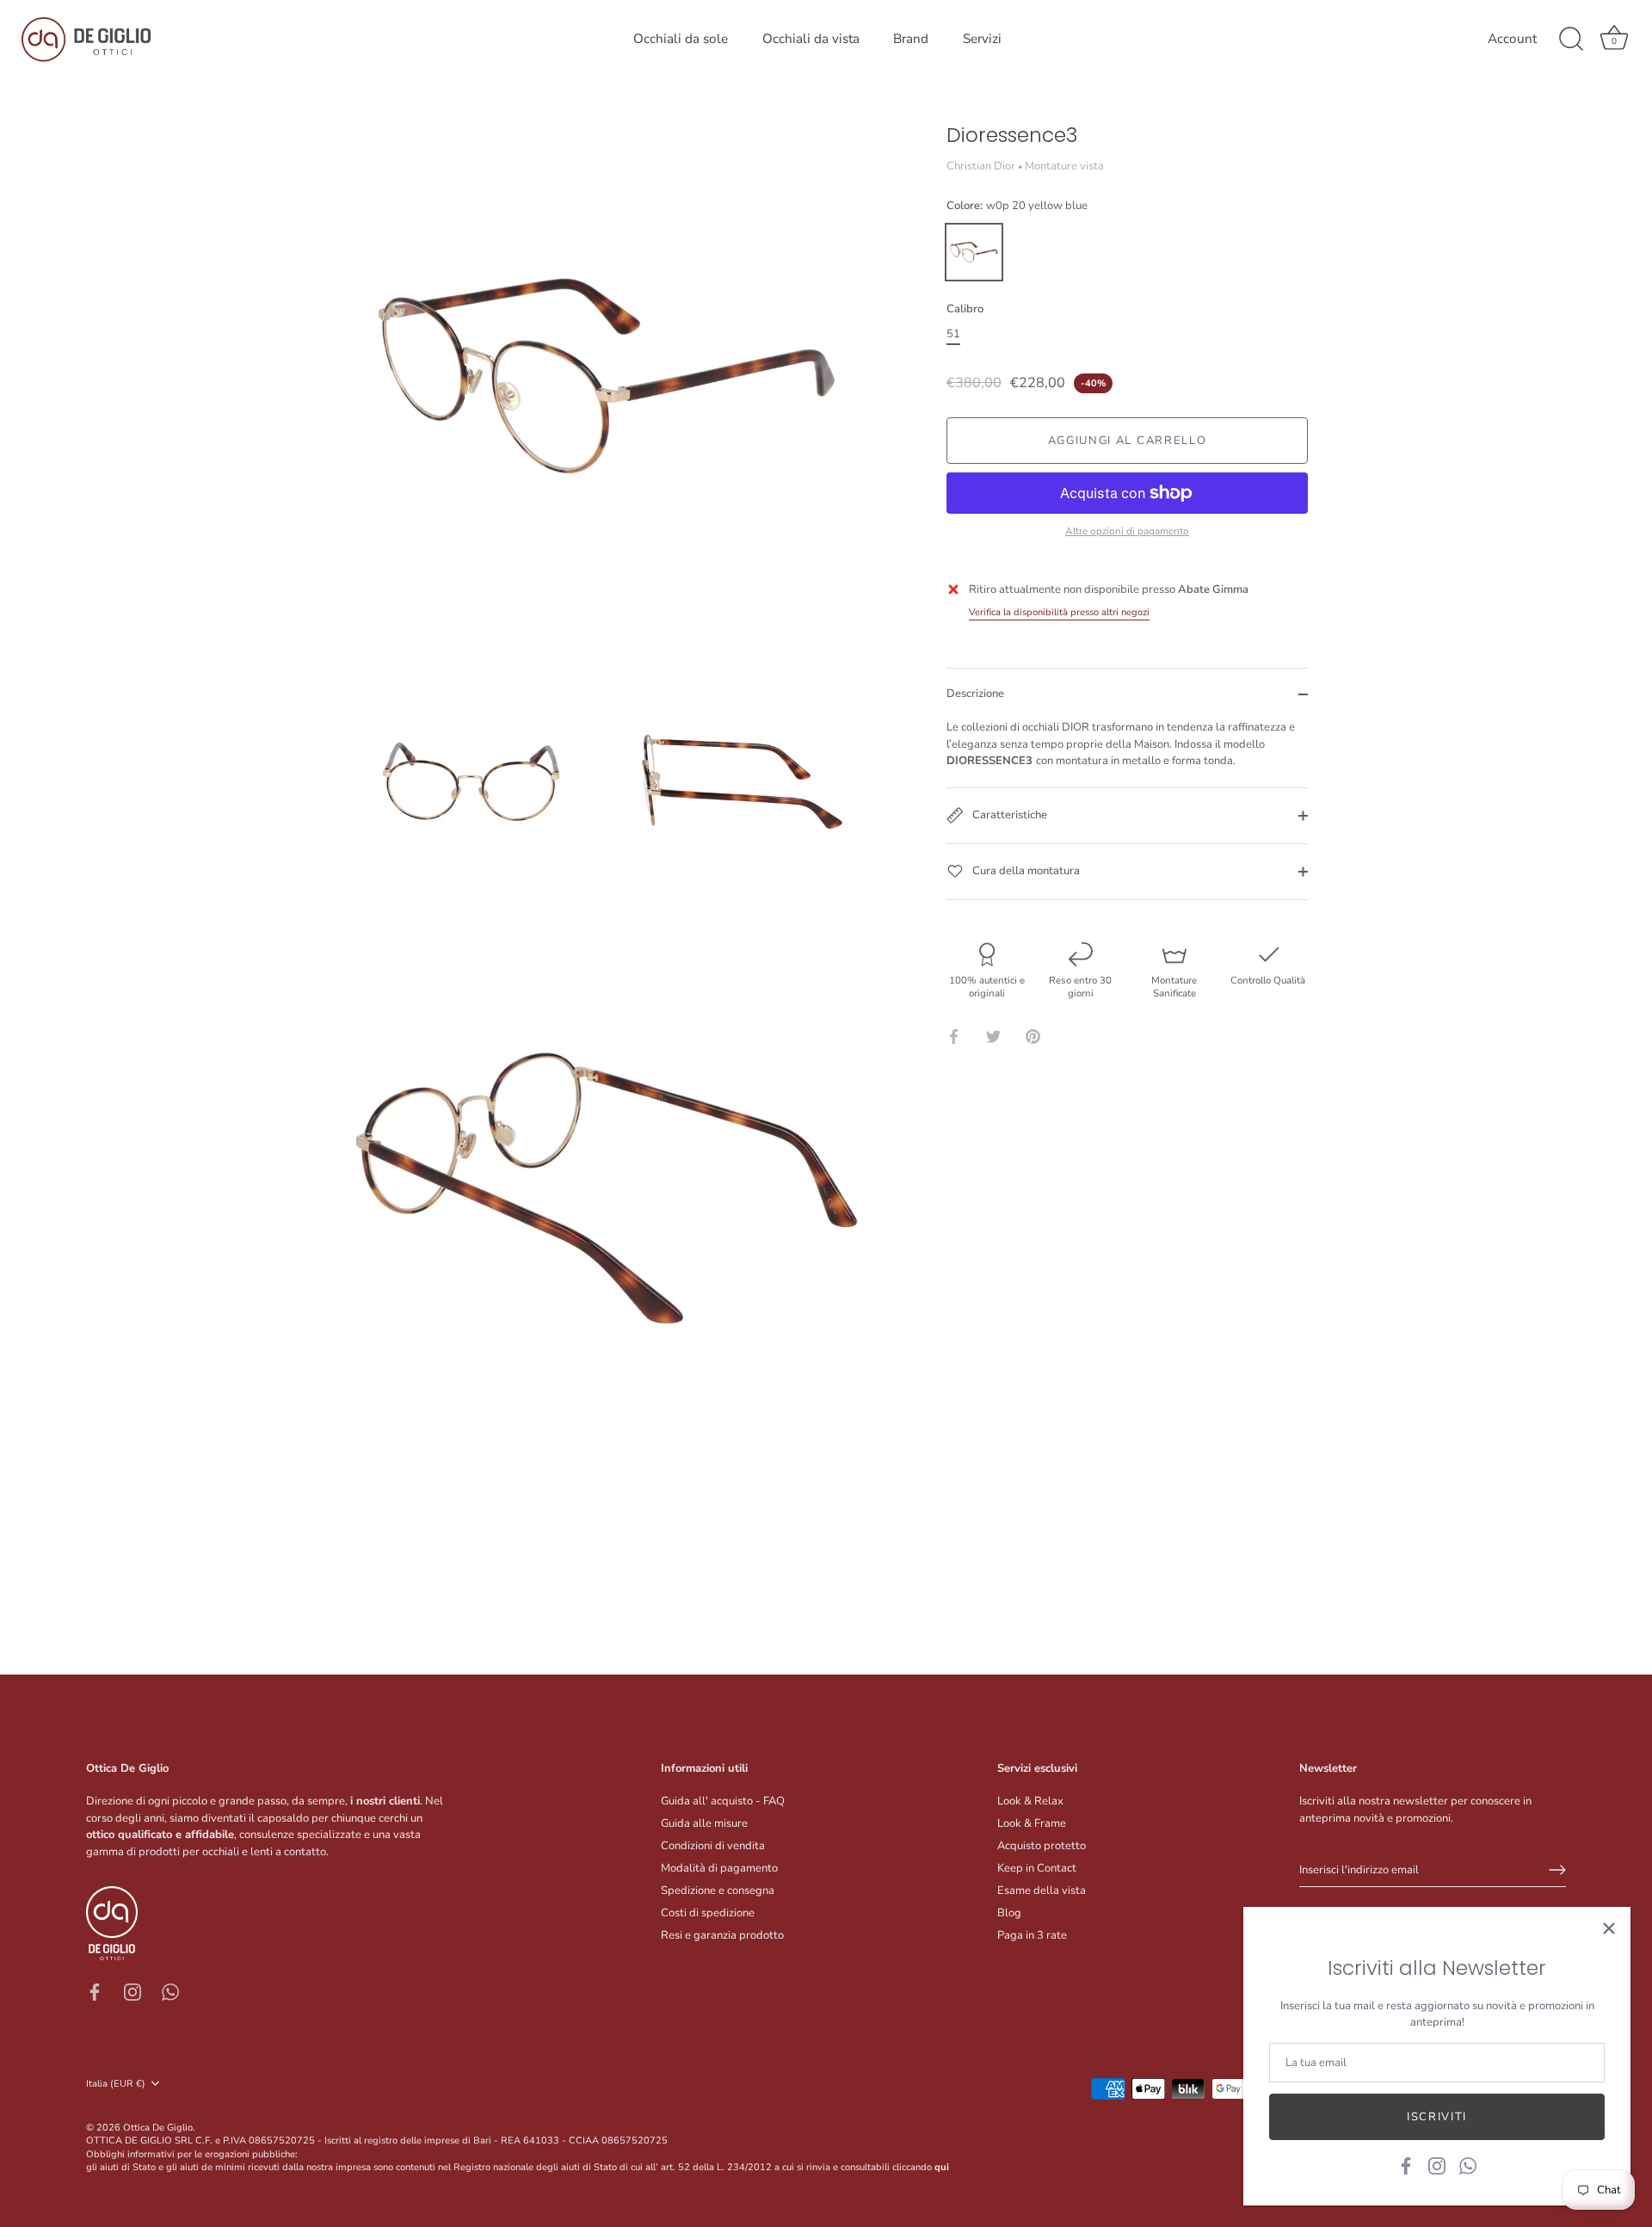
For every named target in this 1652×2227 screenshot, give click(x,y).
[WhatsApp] (1468, 2165)
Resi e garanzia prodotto (722, 1935)
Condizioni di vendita (713, 1846)
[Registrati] (1557, 1870)
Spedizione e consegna (718, 1891)
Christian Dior (981, 166)
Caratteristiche (1008, 815)
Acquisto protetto (1042, 1846)
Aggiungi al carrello (1128, 441)
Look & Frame (1032, 1823)
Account (1512, 39)
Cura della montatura (1025, 871)
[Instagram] (1437, 2165)
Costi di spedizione (708, 1913)
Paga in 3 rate (1032, 1935)
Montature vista (1064, 166)
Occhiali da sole (681, 39)
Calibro (965, 310)
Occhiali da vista (811, 39)
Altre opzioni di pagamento (1127, 531)
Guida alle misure (704, 1823)
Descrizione (975, 694)
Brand (911, 39)
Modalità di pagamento (719, 1868)
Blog (1009, 1913)
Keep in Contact (1037, 1868)
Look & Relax (1030, 1801)
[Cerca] (1571, 40)
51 (953, 335)
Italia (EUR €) (116, 2084)
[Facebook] (1406, 2165)
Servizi (982, 39)
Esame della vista (1042, 1891)
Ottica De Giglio (158, 2128)
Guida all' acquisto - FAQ (723, 1801)
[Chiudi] (1609, 1928)
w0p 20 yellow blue (974, 252)
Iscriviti (1437, 2117)
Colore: (1017, 207)
